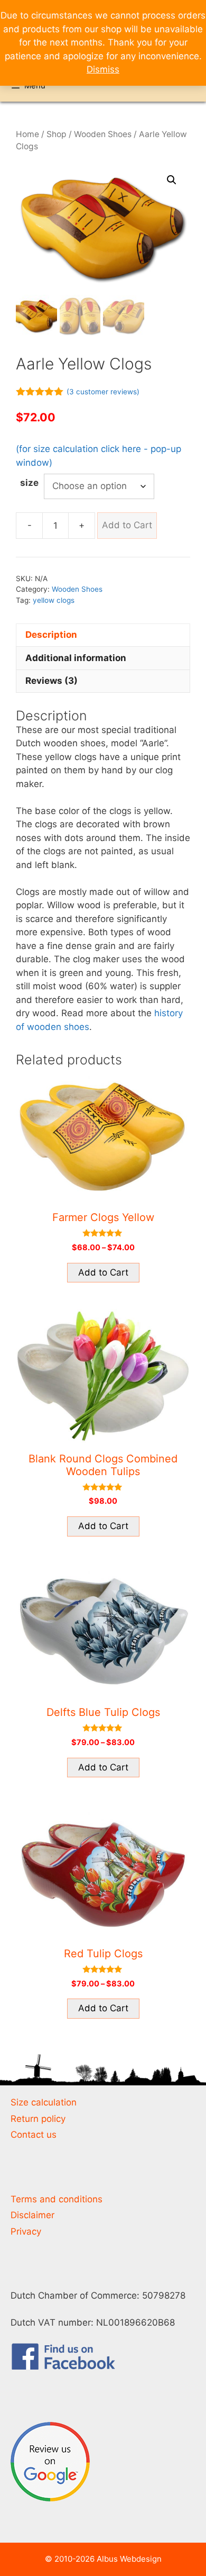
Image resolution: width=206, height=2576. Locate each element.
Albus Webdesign (129, 2559)
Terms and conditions (57, 2199)
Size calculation (44, 2102)
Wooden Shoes (103, 134)
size (29, 483)
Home (27, 134)
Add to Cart (127, 525)
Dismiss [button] (103, 69)
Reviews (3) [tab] (51, 681)
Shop (57, 134)
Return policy (38, 2119)
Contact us (34, 2135)
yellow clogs (54, 600)
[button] (172, 180)
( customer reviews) (103, 392)
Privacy (26, 2231)
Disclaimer (32, 2215)
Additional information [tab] (76, 658)
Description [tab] (51, 635)
